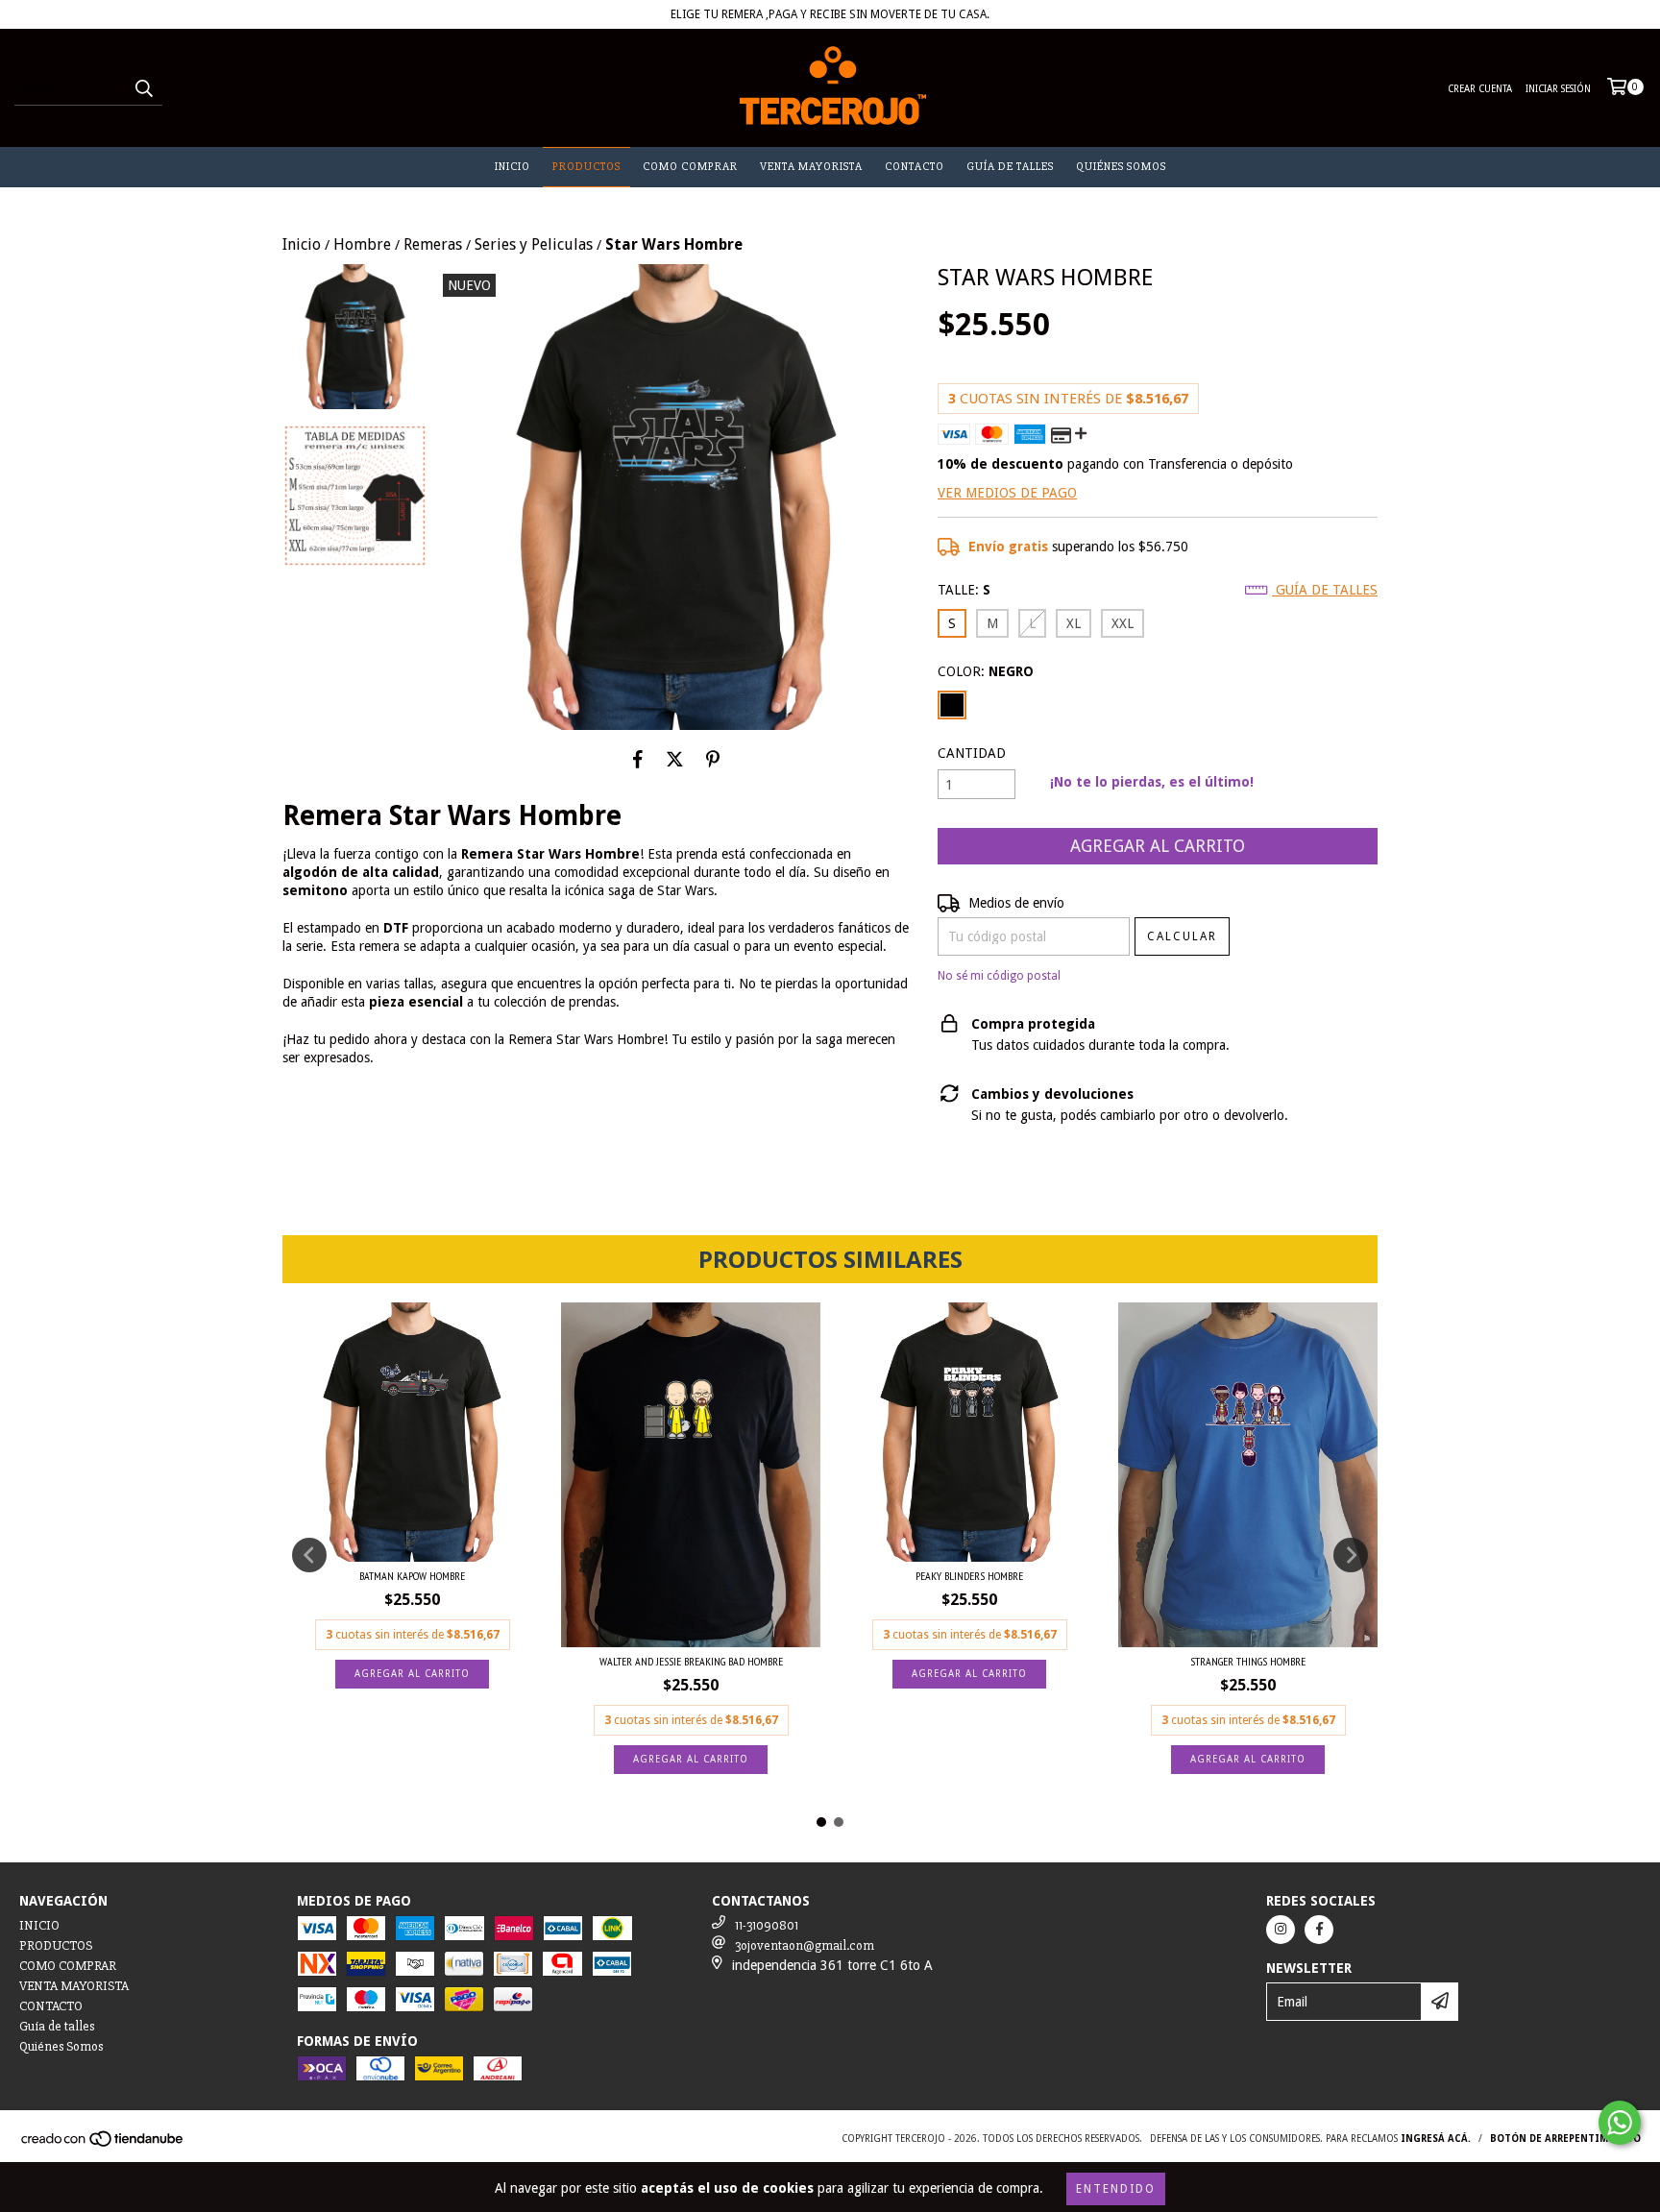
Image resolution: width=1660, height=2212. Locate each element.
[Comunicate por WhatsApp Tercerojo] (1620, 2123)
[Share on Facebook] (638, 759)
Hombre (362, 244)
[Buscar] (143, 88)
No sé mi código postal (999, 976)
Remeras (433, 244)
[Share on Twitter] (675, 759)
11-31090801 (767, 1925)
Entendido (1116, 2189)
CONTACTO (915, 167)
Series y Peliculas (534, 244)
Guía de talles (1010, 167)
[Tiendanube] (103, 2144)
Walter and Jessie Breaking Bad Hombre (691, 1661)
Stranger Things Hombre (1248, 1661)
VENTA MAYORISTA (811, 167)
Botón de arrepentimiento (1565, 2139)
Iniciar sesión (1558, 89)
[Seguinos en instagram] (1281, 1930)
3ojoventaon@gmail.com (805, 1945)
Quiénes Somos (1121, 167)
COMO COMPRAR (690, 167)
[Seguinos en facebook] (1319, 1930)
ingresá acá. (1436, 2139)
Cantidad (972, 753)
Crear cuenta (1480, 89)
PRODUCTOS (586, 167)
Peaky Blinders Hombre (969, 1576)
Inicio (302, 244)
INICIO (513, 167)
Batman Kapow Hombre (412, 1576)
